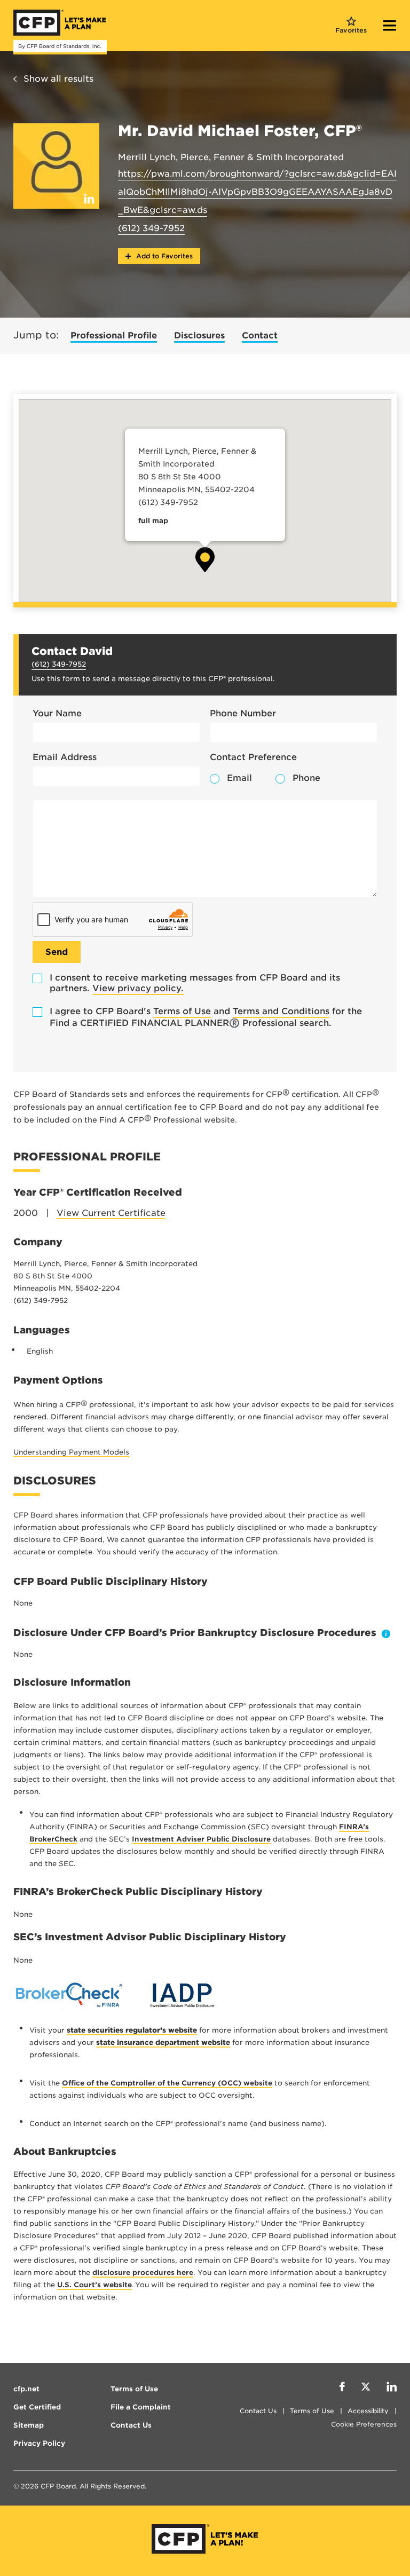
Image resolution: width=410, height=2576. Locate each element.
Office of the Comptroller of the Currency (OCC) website (167, 2083)
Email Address (65, 757)
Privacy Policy (39, 2443)
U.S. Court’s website (94, 2285)
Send (57, 952)
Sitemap (29, 2425)
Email (239, 778)
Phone (306, 778)
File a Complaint (141, 2407)
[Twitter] (366, 2388)
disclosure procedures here (143, 2273)
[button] (205, 560)
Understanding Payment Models (71, 1452)
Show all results (58, 79)
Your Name (57, 713)
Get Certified (37, 2407)
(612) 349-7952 (151, 228)
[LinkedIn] (392, 2388)
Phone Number (243, 713)
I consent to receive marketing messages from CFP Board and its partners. (195, 983)
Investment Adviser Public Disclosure (201, 1839)
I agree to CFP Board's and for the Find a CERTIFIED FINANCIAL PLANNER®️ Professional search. (206, 1017)
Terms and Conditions (281, 1011)
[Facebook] (342, 2388)
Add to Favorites (163, 256)
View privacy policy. (138, 988)
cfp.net (26, 2389)
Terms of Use (182, 1011)
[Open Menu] (390, 27)
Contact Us (258, 2411)
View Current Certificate (111, 1213)
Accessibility (368, 2411)
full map (153, 521)
